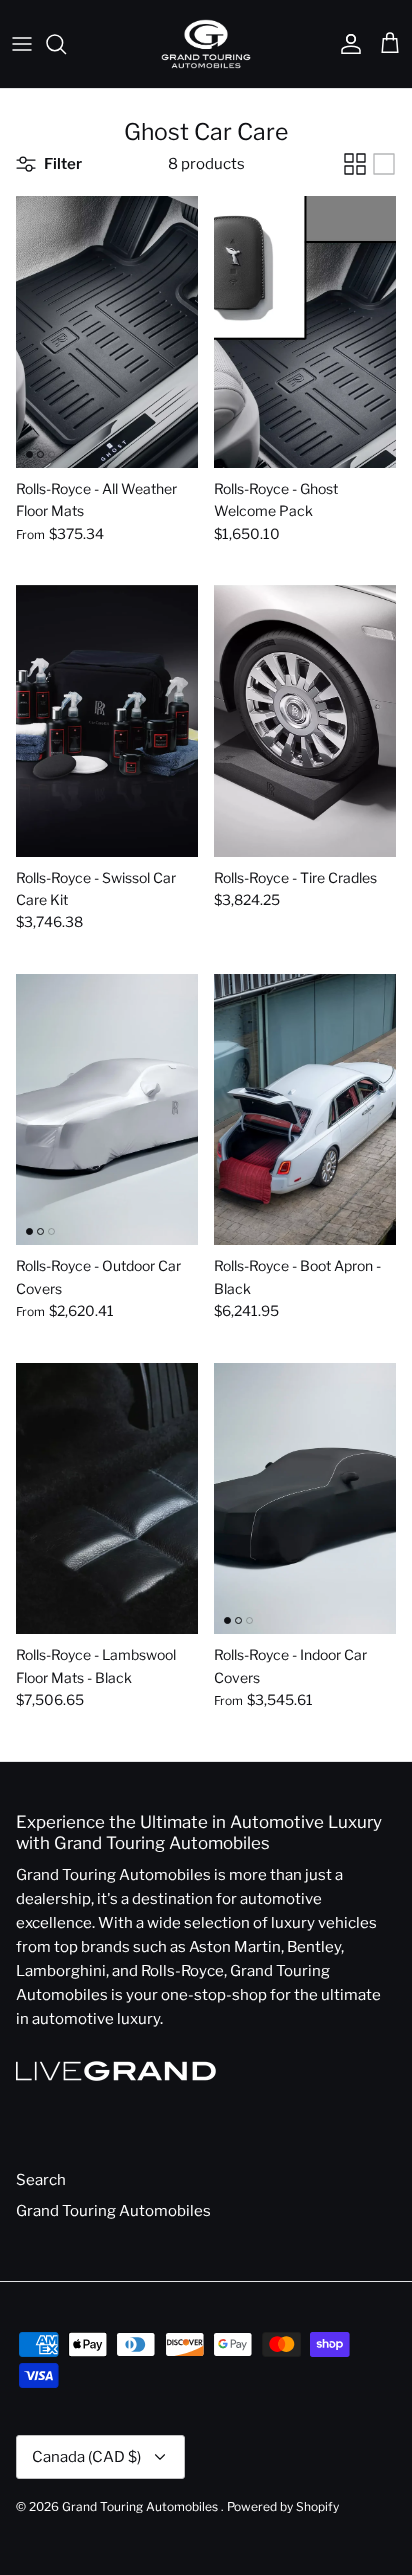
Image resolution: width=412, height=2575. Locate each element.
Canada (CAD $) (86, 2457)
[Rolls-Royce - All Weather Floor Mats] (107, 332)
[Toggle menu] (22, 44)
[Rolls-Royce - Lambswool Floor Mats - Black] (107, 1499)
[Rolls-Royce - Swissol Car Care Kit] (107, 721)
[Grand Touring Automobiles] (206, 44)
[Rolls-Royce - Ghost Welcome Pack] (305, 332)
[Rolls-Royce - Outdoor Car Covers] (107, 1110)
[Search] (66, 44)
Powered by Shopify (283, 2506)
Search (41, 2180)
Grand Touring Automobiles (113, 2211)
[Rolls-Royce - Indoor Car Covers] (305, 1499)
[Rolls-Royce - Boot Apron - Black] (305, 1110)
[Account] (346, 44)
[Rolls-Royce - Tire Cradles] (305, 721)
